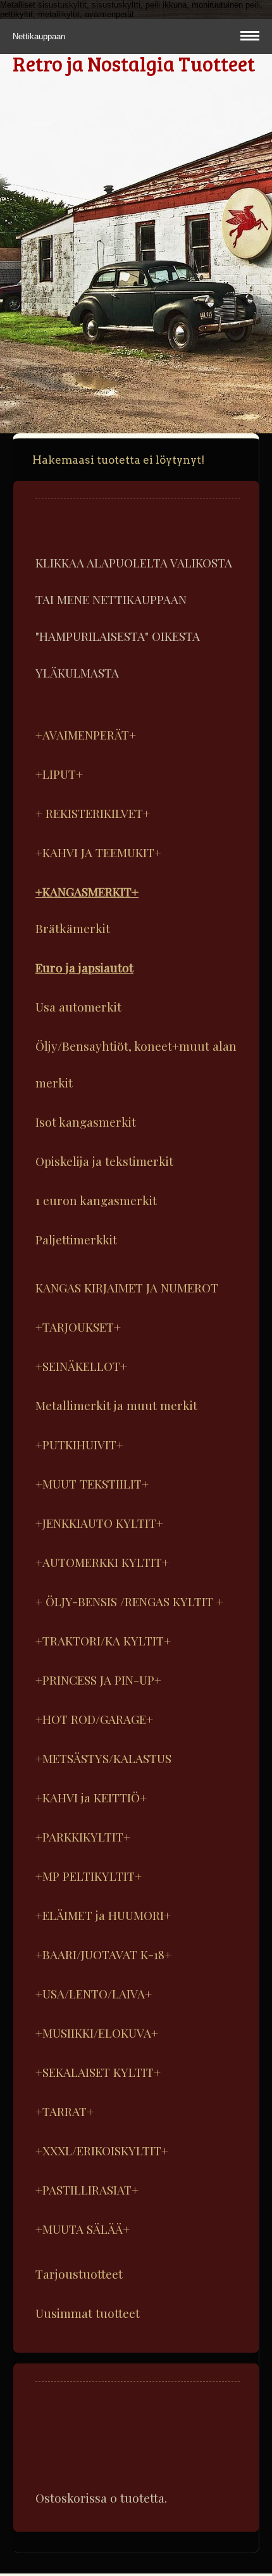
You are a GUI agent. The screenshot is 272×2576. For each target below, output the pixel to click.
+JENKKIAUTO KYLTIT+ (99, 1523)
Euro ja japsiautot (84, 967)
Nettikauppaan (40, 36)
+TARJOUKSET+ (78, 1327)
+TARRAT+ (65, 2111)
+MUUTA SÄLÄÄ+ (83, 2229)
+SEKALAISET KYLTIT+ (98, 2072)
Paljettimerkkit (76, 1239)
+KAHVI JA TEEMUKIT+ (98, 852)
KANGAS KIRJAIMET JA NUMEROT (127, 1287)
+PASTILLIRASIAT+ (87, 2189)
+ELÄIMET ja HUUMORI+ (103, 1915)
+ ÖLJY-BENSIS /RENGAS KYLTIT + (129, 1601)
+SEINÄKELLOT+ (81, 1366)
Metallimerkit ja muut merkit (116, 1405)
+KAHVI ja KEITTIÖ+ (91, 1797)
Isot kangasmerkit (86, 1122)
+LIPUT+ (59, 774)
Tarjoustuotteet (79, 2274)
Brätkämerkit (73, 928)
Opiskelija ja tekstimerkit (104, 1161)
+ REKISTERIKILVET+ (93, 813)
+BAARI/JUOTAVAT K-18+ (103, 1954)
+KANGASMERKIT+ (87, 891)
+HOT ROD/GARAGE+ (94, 1719)
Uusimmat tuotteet (88, 2313)
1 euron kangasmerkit (96, 1200)
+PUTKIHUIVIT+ (79, 1444)
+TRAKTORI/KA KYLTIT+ (103, 1640)
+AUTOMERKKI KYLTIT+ (102, 1562)
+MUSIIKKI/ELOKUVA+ (97, 2033)
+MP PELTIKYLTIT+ (89, 1876)
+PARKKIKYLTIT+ (83, 1836)
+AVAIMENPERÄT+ (86, 734)
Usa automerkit (78, 1006)
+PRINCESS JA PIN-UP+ (98, 1680)
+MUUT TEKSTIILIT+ (92, 1483)
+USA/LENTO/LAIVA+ (94, 1993)
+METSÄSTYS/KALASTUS (103, 1758)
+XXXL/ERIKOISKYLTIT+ (102, 2150)
